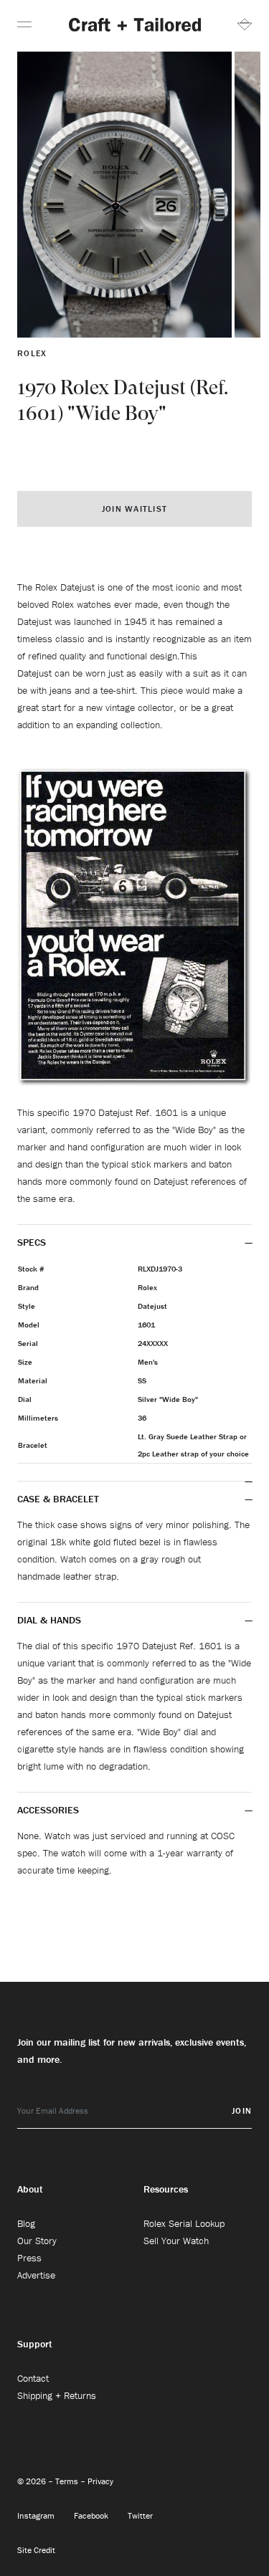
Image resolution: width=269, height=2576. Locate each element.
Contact (33, 2378)
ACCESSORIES (49, 1810)
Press (29, 2258)
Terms (68, 2481)
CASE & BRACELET (58, 1499)
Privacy (100, 2481)
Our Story (37, 2241)
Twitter (140, 2515)
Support (35, 2344)
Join (242, 2110)
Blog (26, 2223)
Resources (166, 2189)
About (30, 2189)
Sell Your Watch (176, 2241)
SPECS (32, 1242)
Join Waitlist (134, 509)
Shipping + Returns (57, 2395)
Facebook (92, 2515)
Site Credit (36, 2550)
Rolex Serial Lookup (184, 2223)
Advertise (36, 2275)
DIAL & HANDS (49, 1620)
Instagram (37, 2515)
